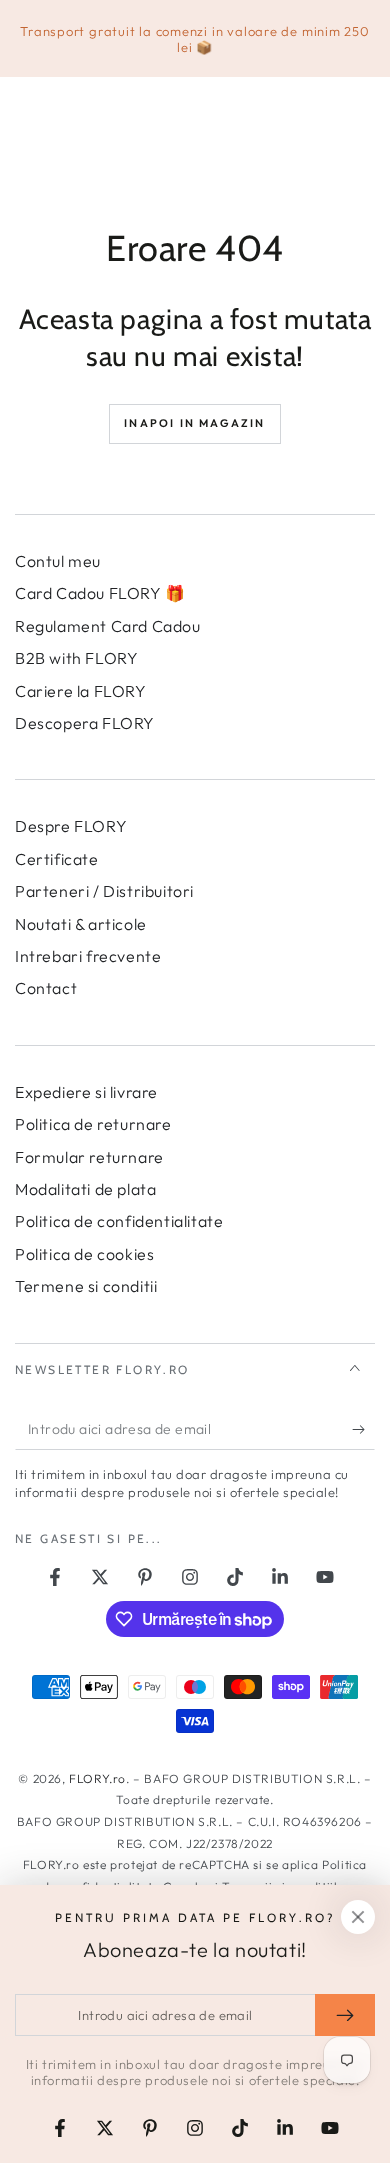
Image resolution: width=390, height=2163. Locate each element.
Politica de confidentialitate (119, 1221)
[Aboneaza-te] (363, 1430)
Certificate (57, 859)
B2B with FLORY (76, 658)
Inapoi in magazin (194, 423)
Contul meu (58, 561)
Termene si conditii (86, 1286)
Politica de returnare (93, 1124)
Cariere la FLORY (81, 691)
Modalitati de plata (85, 1189)
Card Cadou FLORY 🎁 (100, 593)
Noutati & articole (81, 924)
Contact (46, 988)
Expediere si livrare (86, 1092)
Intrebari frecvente (88, 956)
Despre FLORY (71, 826)
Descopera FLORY (85, 723)
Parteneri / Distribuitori (104, 891)
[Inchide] (358, 1917)
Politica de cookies (84, 1254)
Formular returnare (89, 1157)
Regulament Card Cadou (108, 626)
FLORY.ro (97, 1778)
